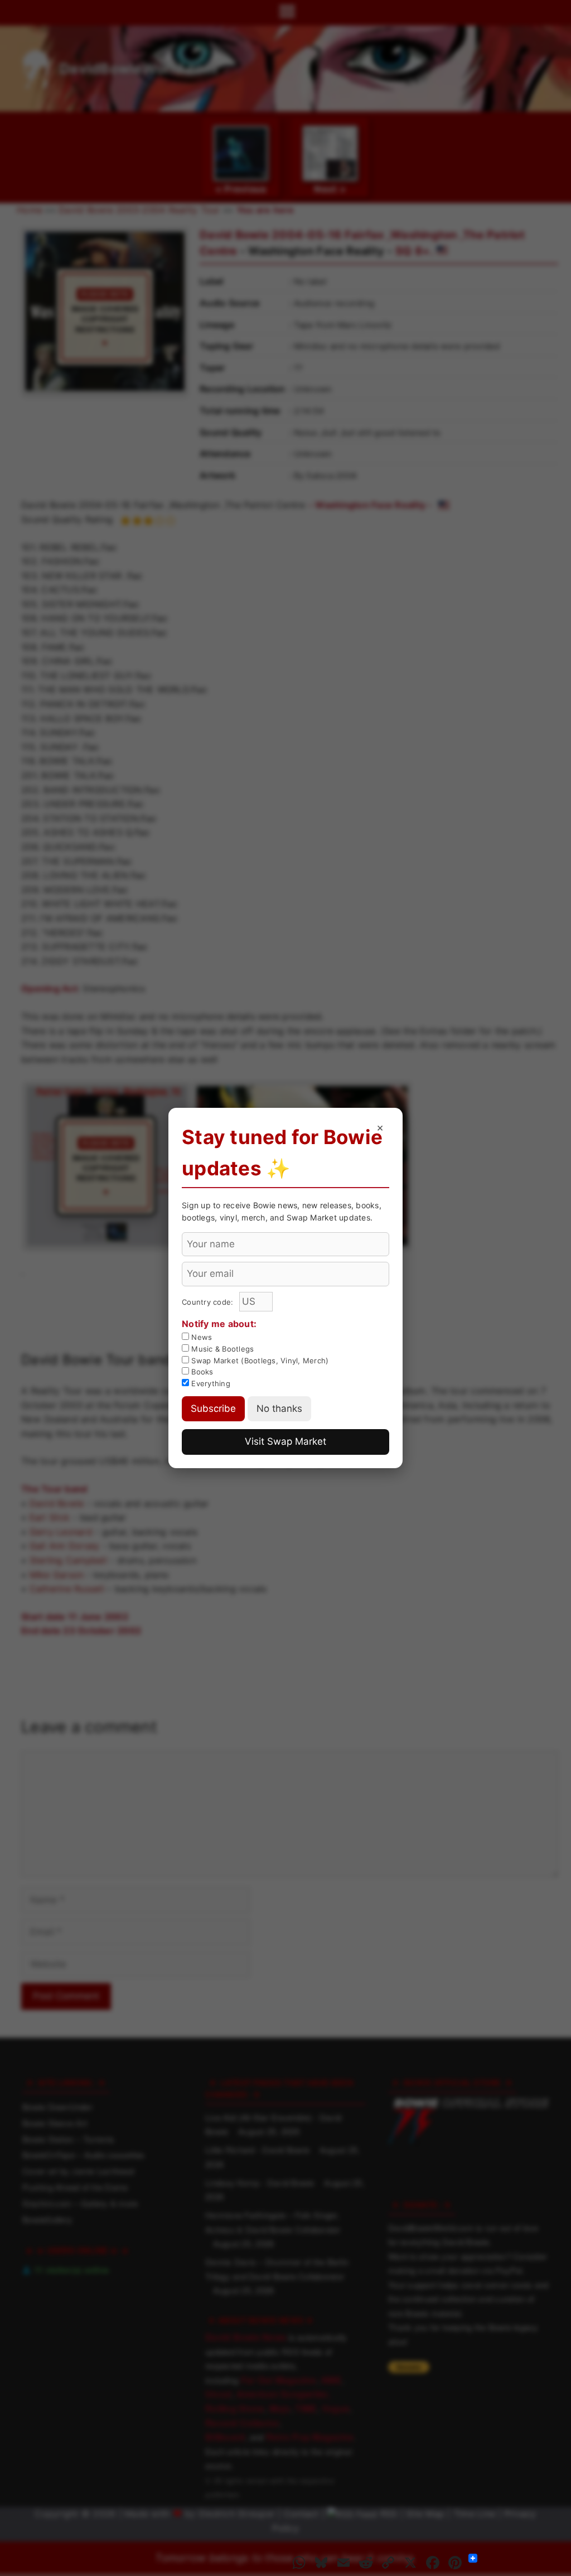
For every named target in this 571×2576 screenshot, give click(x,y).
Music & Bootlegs (221, 1349)
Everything (210, 1383)
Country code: (209, 1302)
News (200, 1337)
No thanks (279, 1408)
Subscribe (213, 1408)
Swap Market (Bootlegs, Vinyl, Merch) (259, 1361)
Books (201, 1372)
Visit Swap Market (285, 1441)
